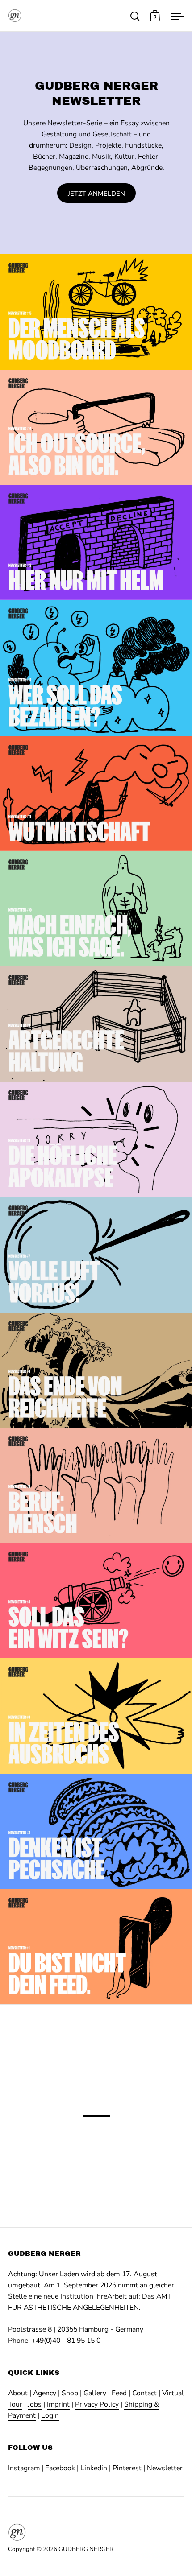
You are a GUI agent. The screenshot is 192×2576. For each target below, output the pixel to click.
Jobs (35, 2404)
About (18, 2393)
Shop (70, 2393)
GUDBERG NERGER (86, 2549)
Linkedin (94, 2468)
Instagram (24, 2468)
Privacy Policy (97, 2404)
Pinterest (127, 2468)
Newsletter (165, 2468)
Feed (119, 2393)
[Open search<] (135, 16)
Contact (144, 2393)
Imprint (58, 2404)
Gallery (95, 2393)
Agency (45, 2393)
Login (50, 2415)
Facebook (60, 2468)
